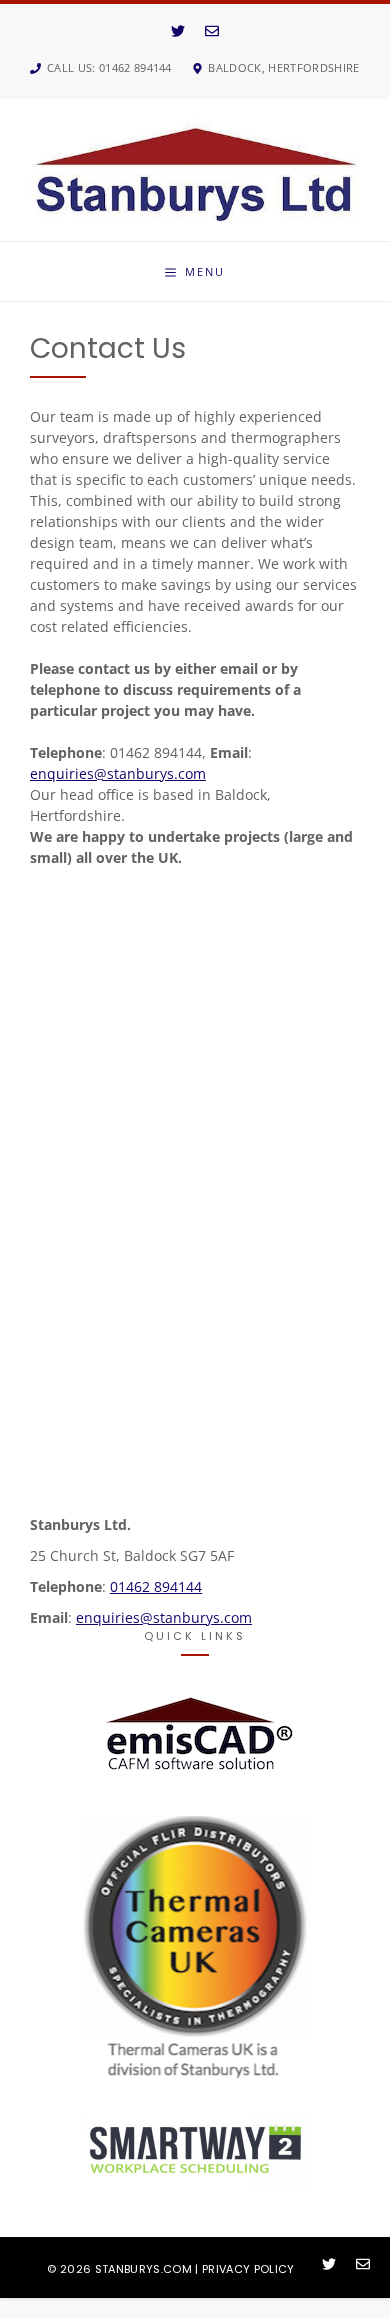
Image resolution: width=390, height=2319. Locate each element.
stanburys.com (143, 2269)
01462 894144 (156, 1586)
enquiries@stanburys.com (118, 773)
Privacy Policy (248, 2269)
